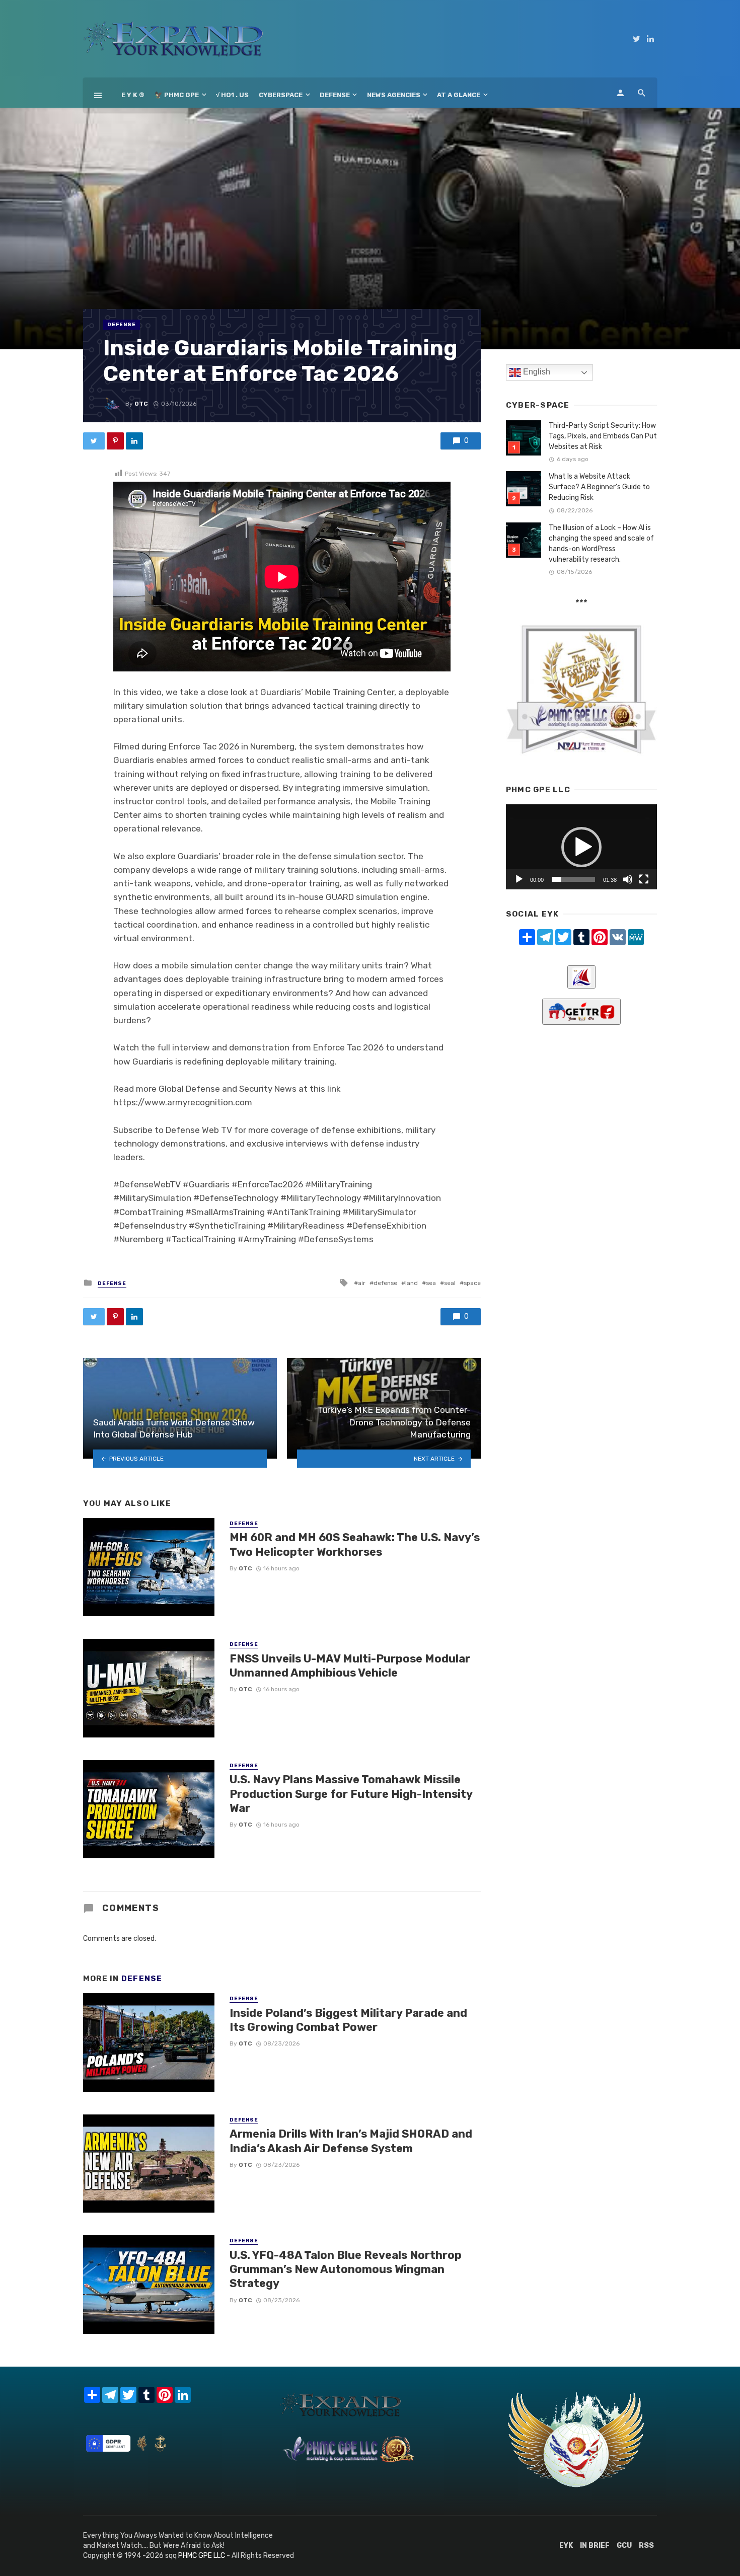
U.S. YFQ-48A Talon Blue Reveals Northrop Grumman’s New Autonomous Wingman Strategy (346, 2269)
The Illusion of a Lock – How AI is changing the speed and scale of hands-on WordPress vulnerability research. (601, 544)
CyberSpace (281, 95)
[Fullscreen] (644, 879)
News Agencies (394, 95)
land (412, 1283)
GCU (624, 2546)
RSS (646, 2546)
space (472, 1283)
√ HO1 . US (232, 95)
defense (385, 1283)
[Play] (519, 879)
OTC (141, 404)
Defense (335, 95)
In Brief (595, 2546)
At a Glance (459, 95)
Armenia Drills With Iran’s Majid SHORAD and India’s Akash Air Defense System (351, 2141)
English (536, 372)
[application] (581, 847)
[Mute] (628, 879)
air (362, 1283)
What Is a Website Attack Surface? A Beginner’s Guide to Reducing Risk (599, 487)
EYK (566, 2546)
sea (431, 1283)
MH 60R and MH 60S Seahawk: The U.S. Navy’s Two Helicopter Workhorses (355, 1544)
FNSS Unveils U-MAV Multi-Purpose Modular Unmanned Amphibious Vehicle (350, 1666)
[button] (581, 847)
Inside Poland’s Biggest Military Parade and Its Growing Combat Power (348, 2020)
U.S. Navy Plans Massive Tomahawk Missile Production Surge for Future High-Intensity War (351, 1794)
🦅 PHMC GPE (177, 95)
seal (450, 1283)
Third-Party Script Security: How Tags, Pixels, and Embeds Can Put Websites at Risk (603, 436)
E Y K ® (133, 95)
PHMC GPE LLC (202, 2556)
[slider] (573, 879)
